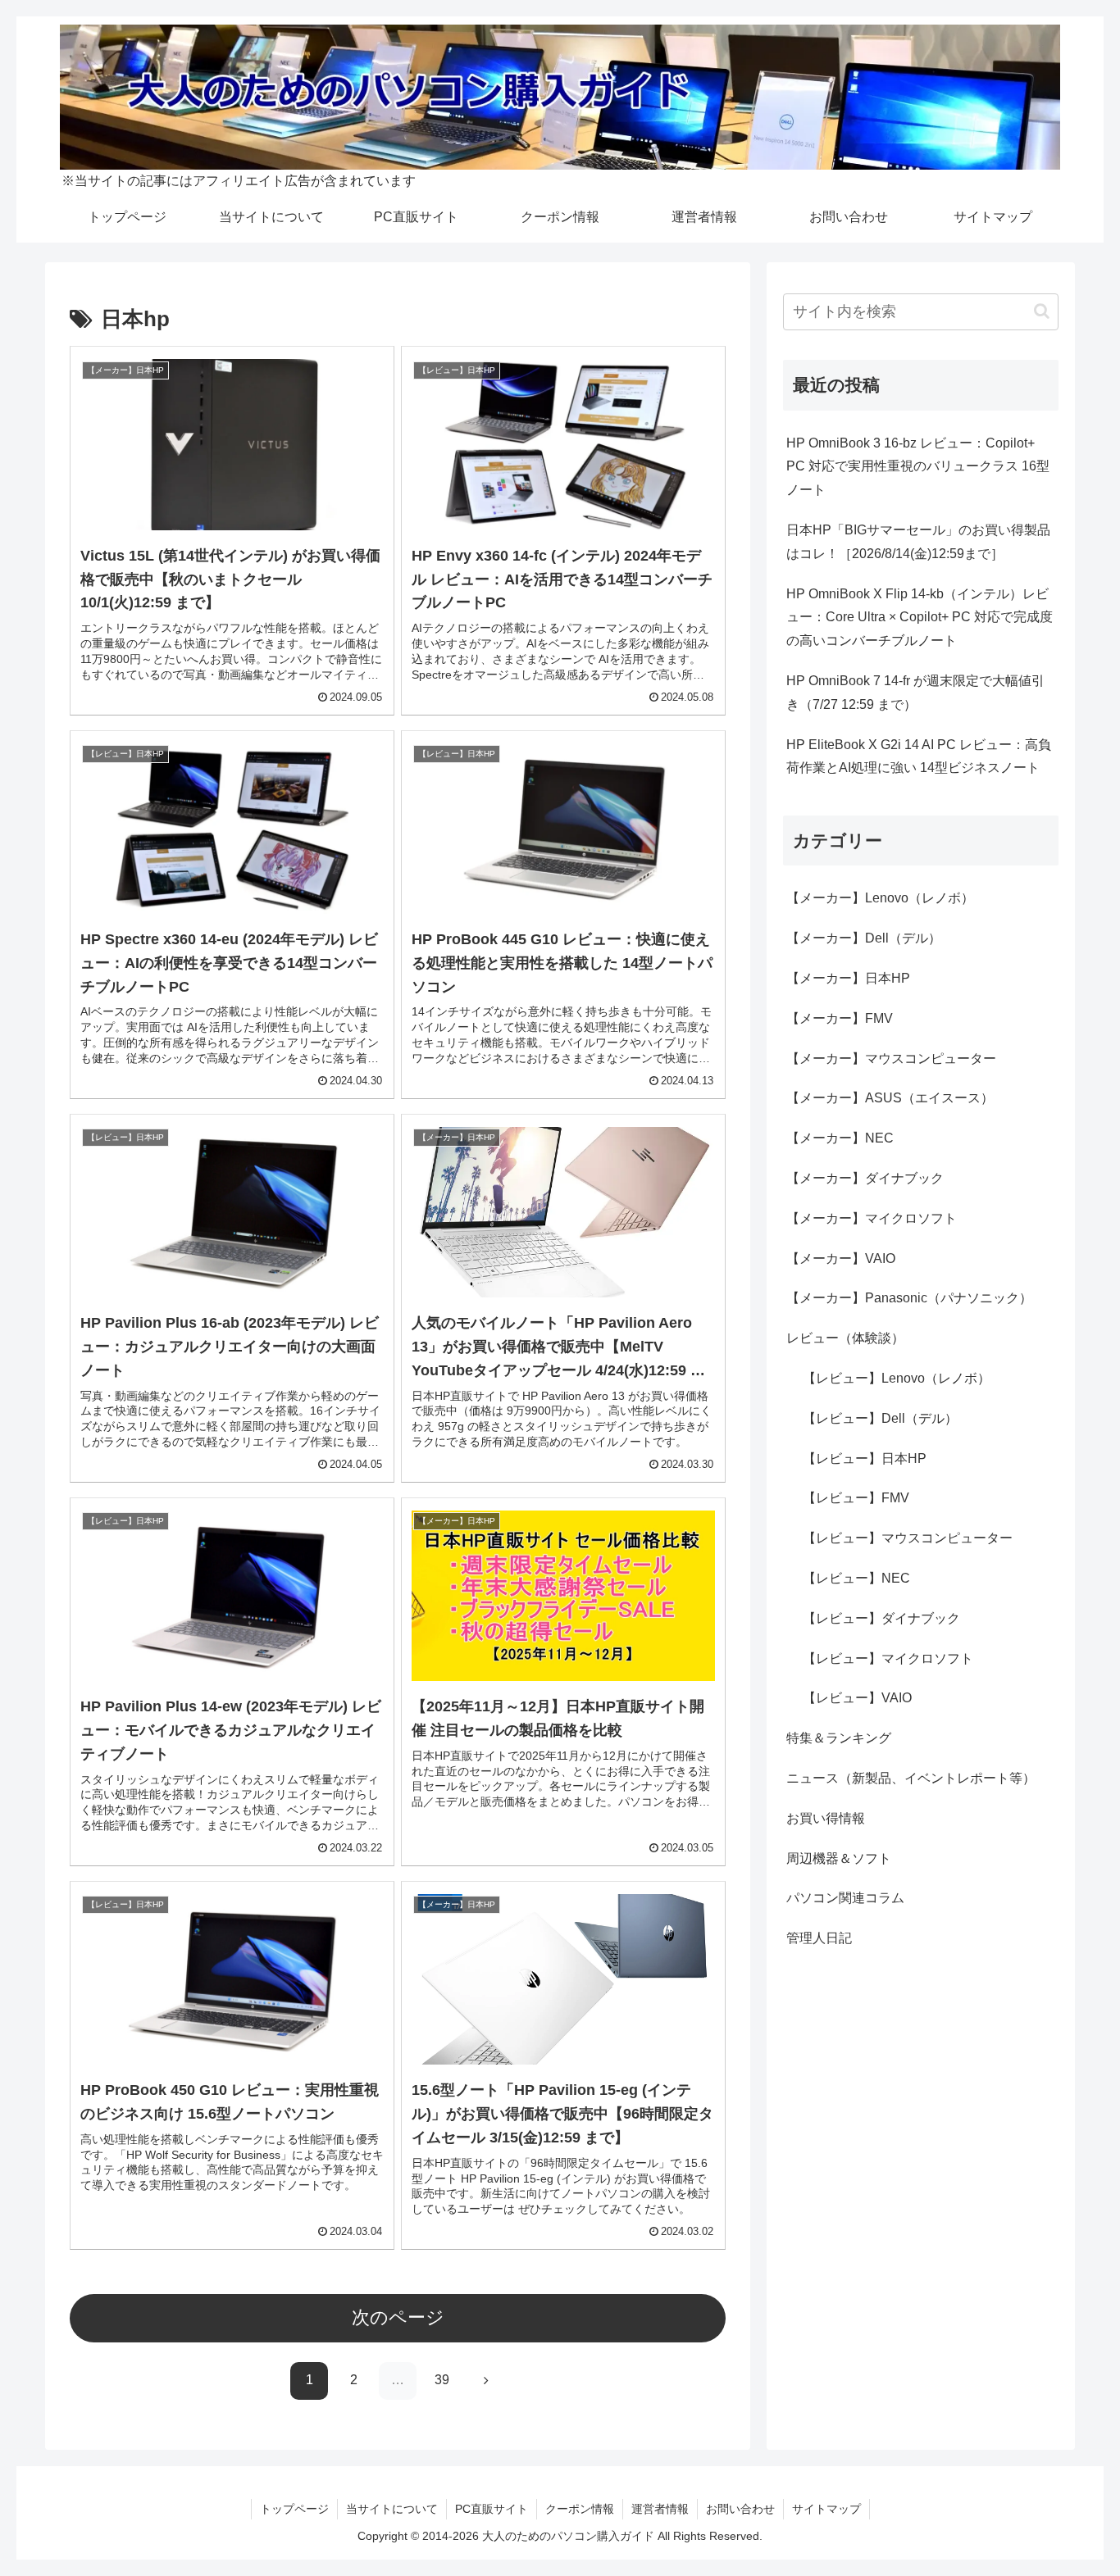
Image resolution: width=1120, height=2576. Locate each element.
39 (442, 2380)
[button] (1042, 311)
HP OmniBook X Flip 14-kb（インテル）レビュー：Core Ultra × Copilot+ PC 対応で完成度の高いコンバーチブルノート (920, 618)
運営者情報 (660, 2509)
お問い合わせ (740, 2509)
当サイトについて (392, 2509)
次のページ (398, 2317)
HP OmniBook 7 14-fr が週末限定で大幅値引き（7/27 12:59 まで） (915, 693)
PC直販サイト (492, 2509)
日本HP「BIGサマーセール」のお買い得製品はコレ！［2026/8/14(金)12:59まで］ (918, 542)
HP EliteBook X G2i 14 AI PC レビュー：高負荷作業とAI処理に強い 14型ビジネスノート (919, 756)
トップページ (294, 2509)
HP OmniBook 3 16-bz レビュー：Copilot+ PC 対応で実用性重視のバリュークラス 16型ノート (918, 467)
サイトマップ (826, 2509)
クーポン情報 (580, 2509)
